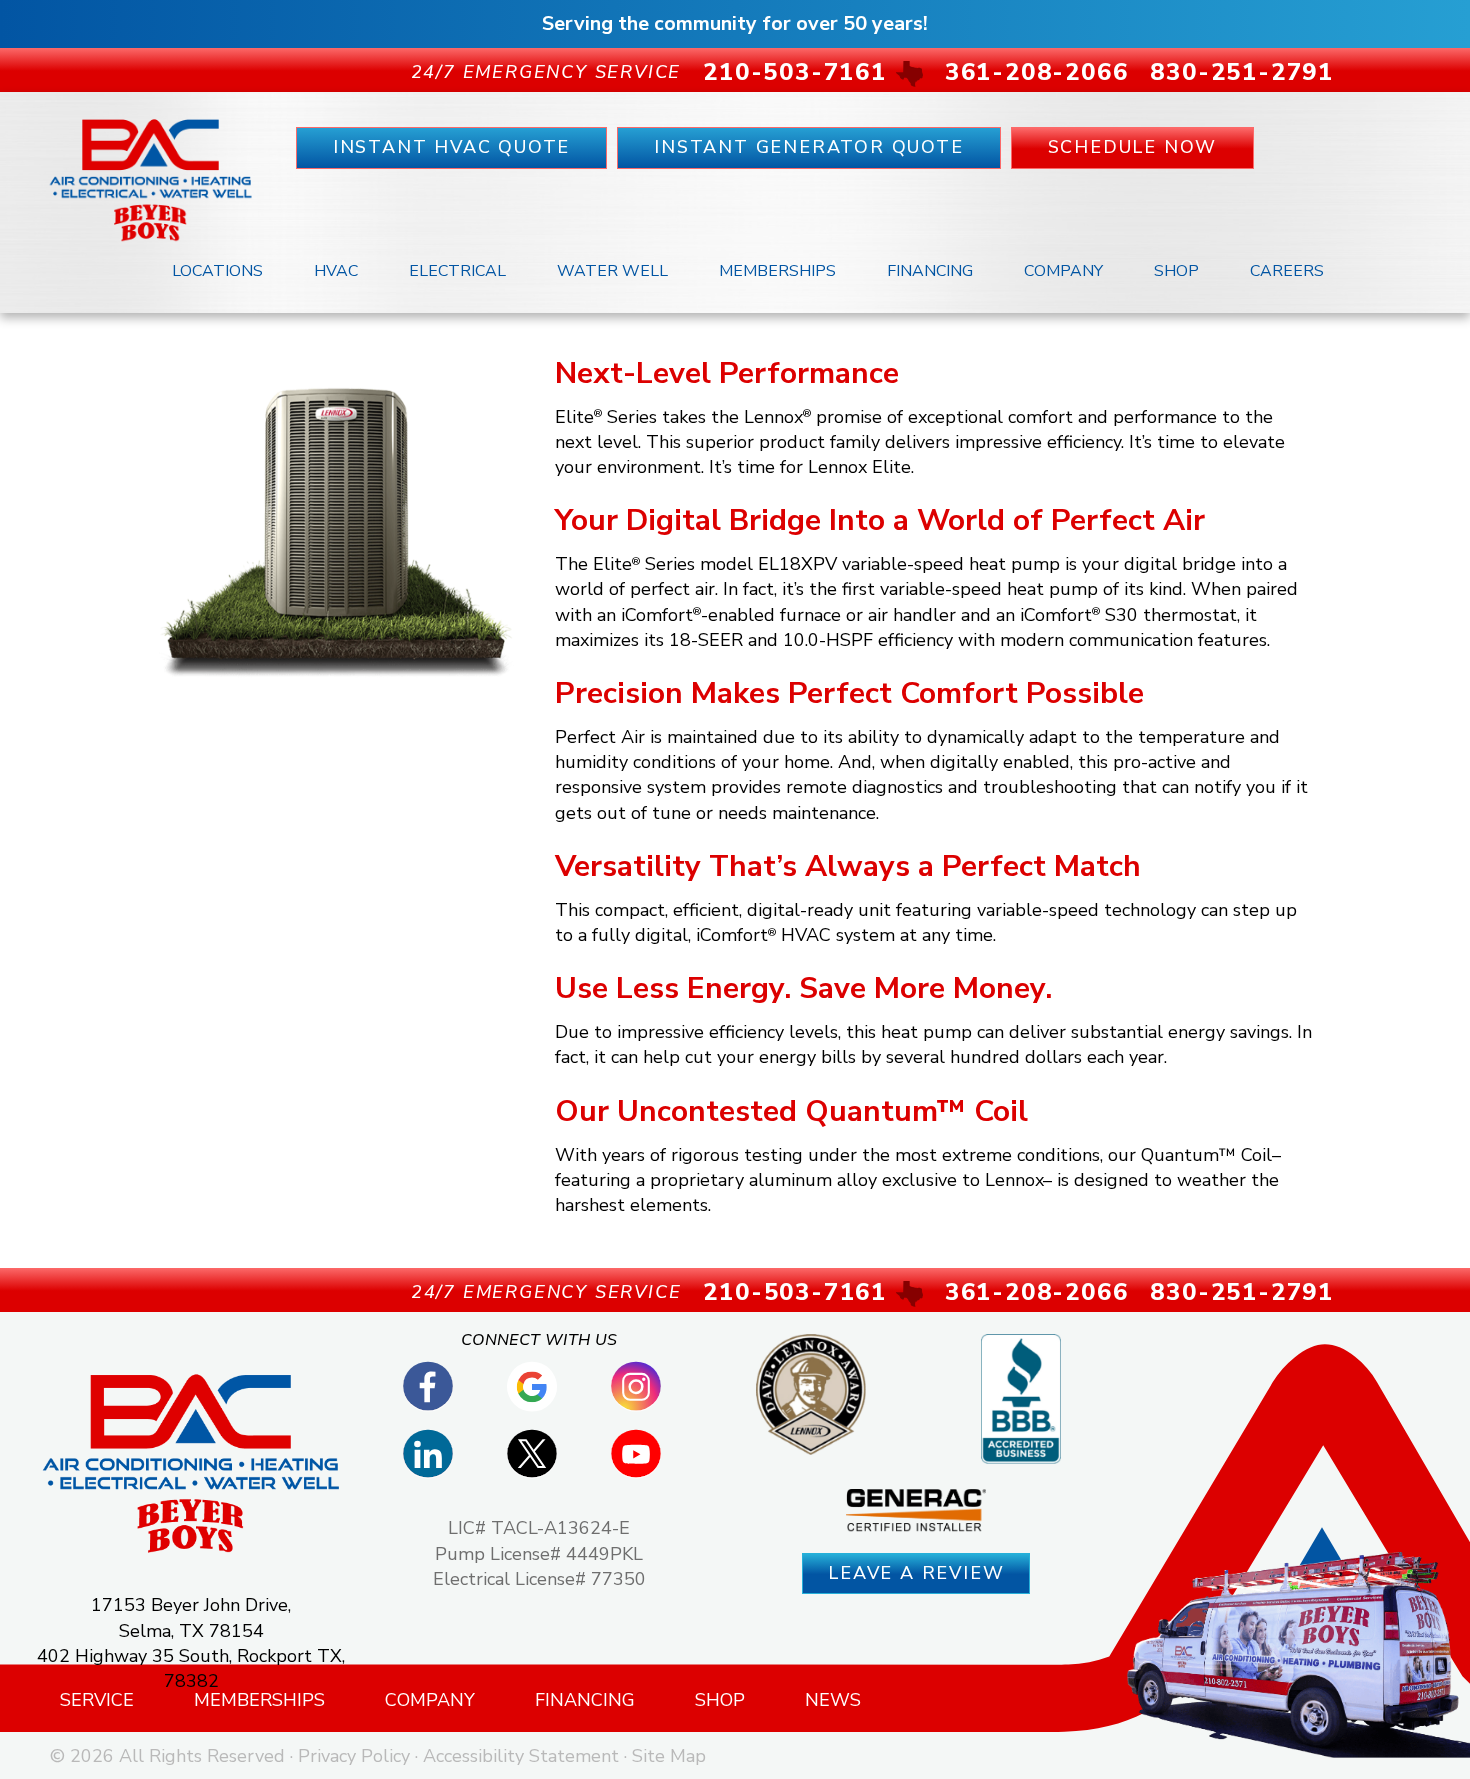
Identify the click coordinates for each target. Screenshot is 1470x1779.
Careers (1287, 271)
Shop (1176, 271)
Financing (930, 271)
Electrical (457, 271)
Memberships (777, 271)
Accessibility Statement (521, 1756)
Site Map (669, 1756)
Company (1063, 271)
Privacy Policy (354, 1756)
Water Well (612, 271)
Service (97, 1700)
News (833, 1700)
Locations (217, 271)
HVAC (336, 271)
